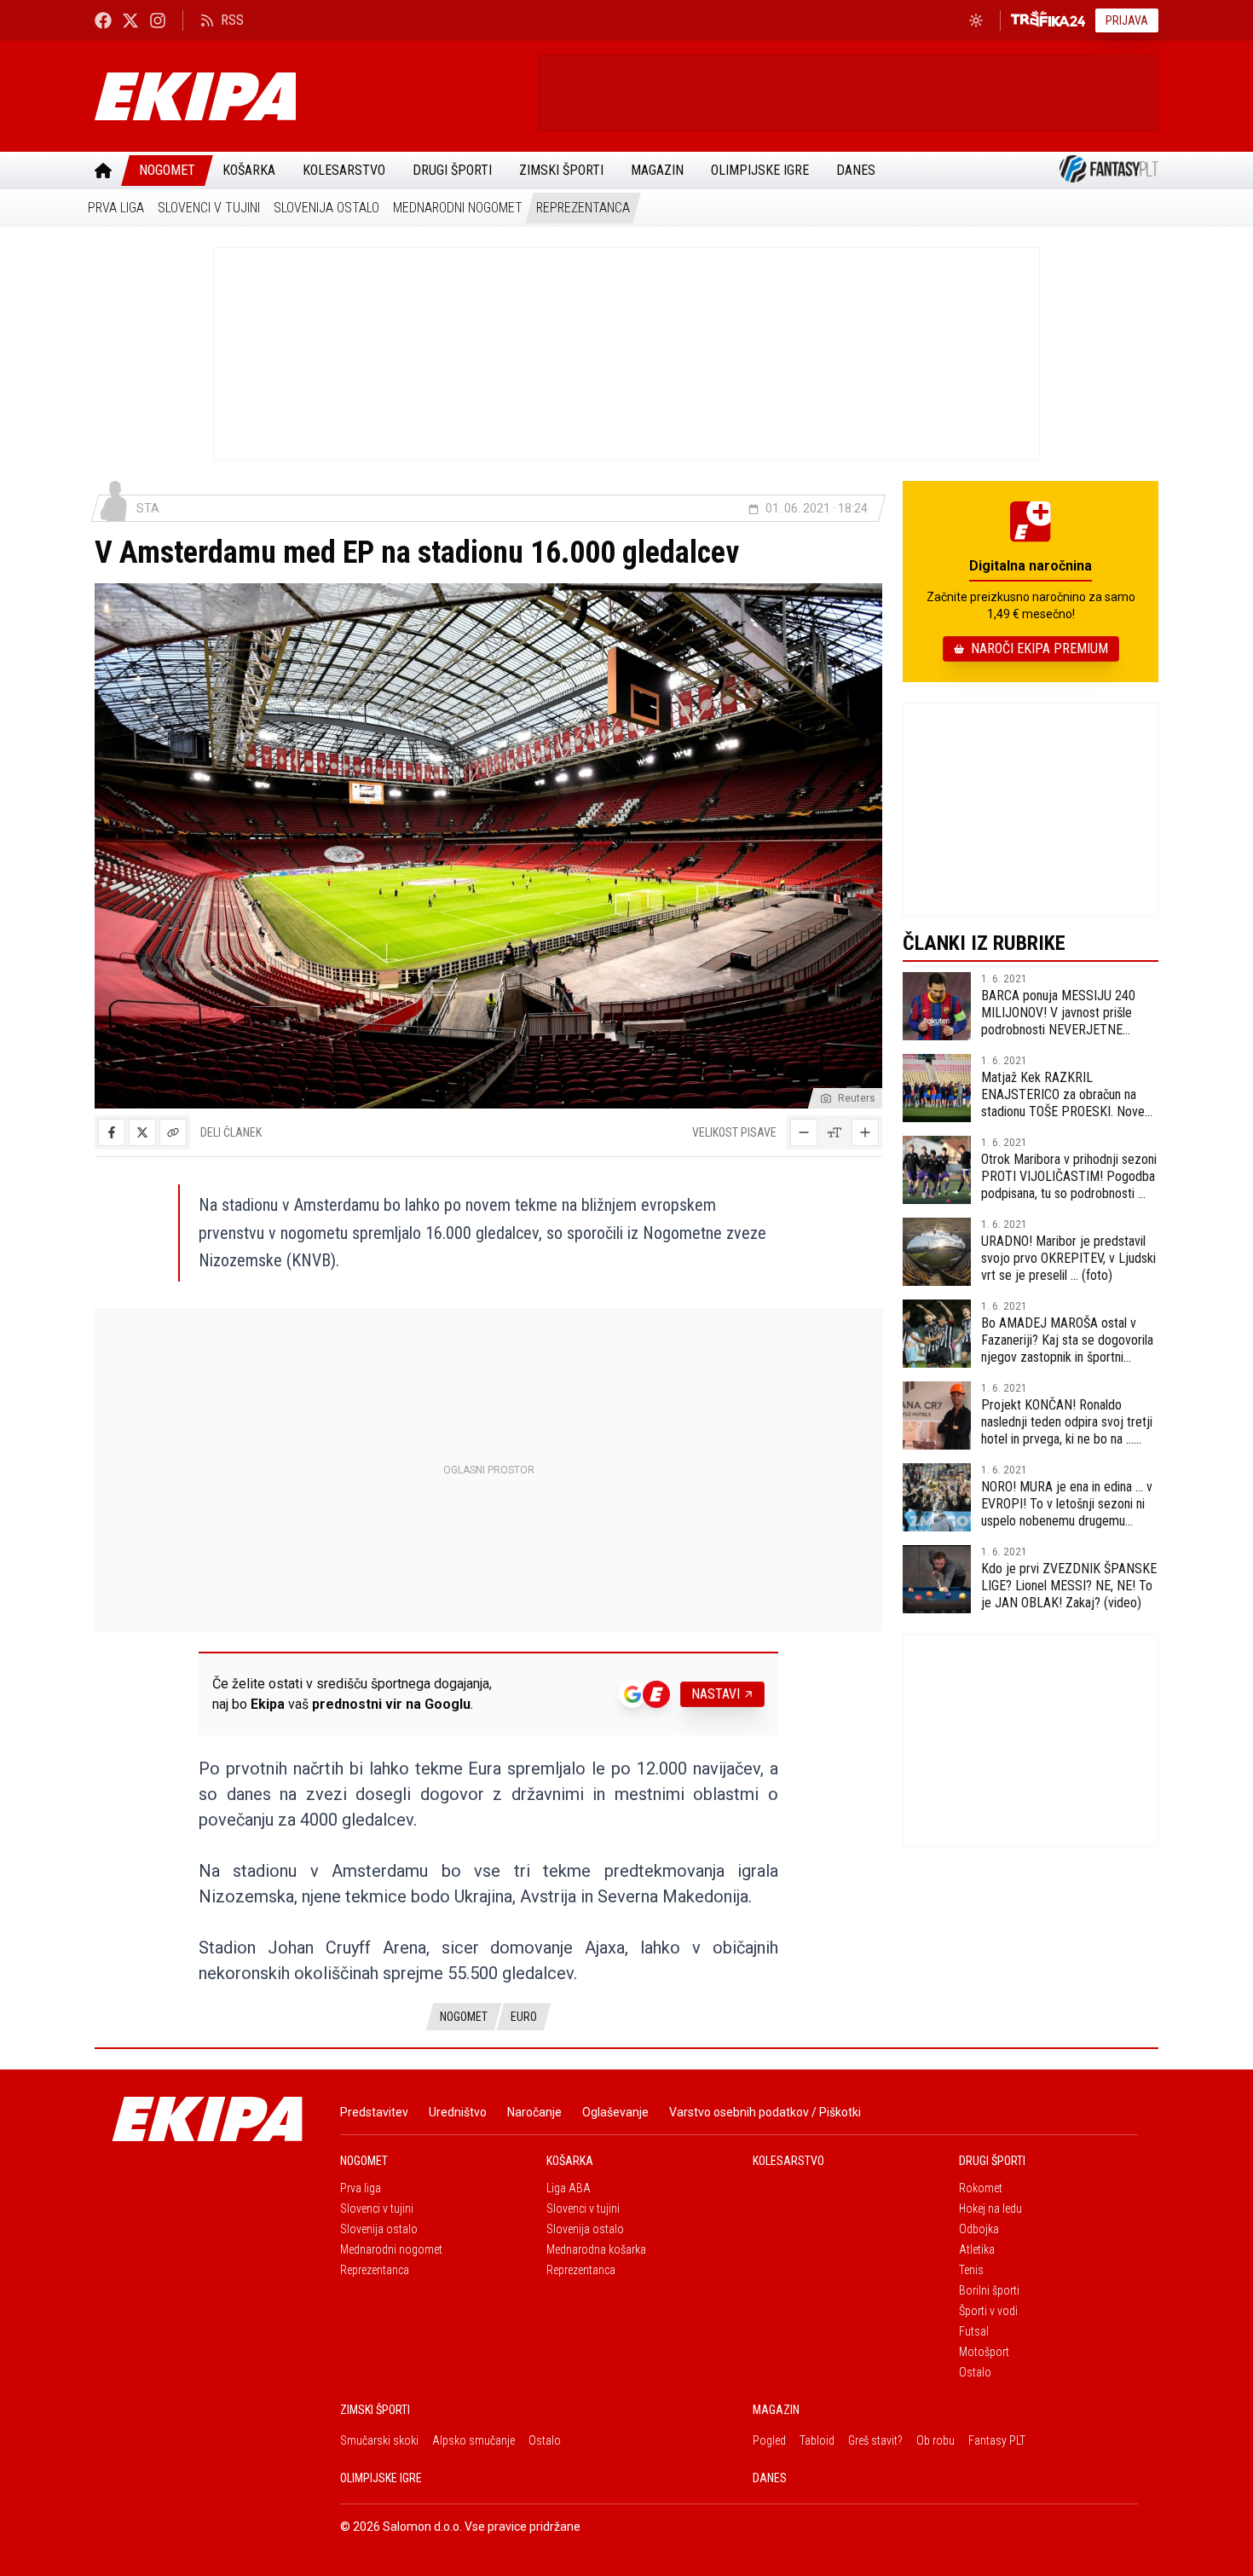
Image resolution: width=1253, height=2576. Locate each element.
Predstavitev (374, 2112)
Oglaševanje (615, 2112)
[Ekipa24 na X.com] (130, 20)
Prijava (1127, 20)
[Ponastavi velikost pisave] (834, 1132)
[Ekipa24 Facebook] (103, 20)
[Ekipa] (309, 96)
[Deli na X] (142, 1132)
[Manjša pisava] (804, 1132)
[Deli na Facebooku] (112, 1132)
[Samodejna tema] (976, 20)
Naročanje (534, 2112)
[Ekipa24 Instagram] (158, 20)
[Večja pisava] (865, 1132)
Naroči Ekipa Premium (1039, 648)
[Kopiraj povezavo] (173, 1132)
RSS (232, 20)
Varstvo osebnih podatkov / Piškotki (765, 2112)
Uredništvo (458, 2112)
